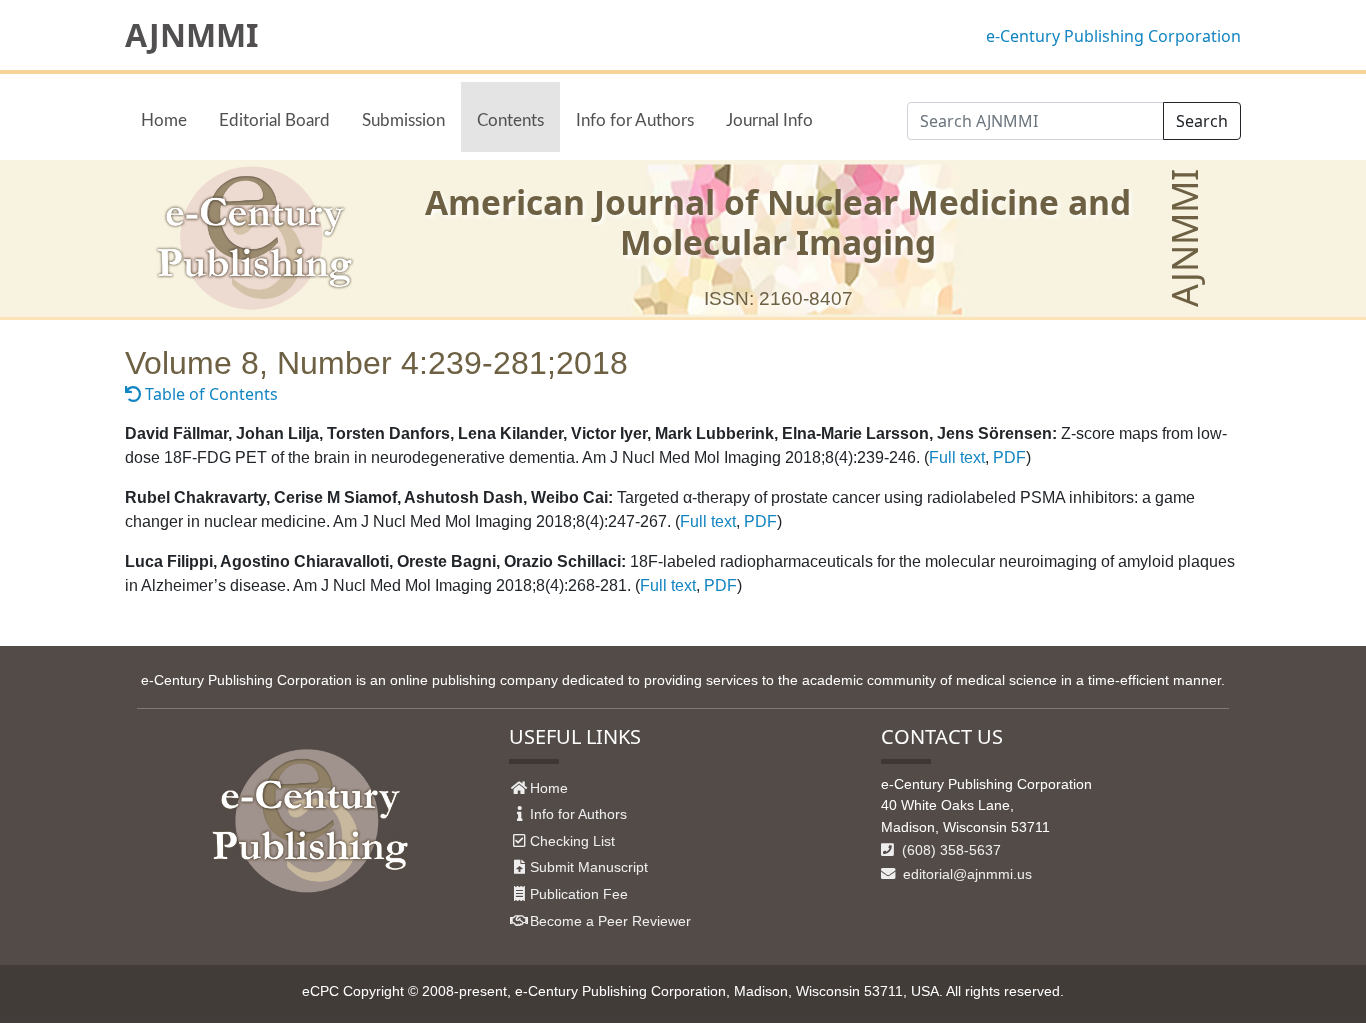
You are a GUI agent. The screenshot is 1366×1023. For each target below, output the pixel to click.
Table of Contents (209, 394)
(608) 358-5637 (949, 850)
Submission (403, 120)
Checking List (572, 841)
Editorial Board (274, 120)
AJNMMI (191, 35)
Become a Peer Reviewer (610, 921)
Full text (957, 457)
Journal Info (769, 120)
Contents (510, 120)
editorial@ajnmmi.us (965, 874)
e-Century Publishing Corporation (1113, 36)
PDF (1009, 457)
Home (164, 120)
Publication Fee (579, 894)
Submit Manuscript (589, 867)
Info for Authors (635, 120)
